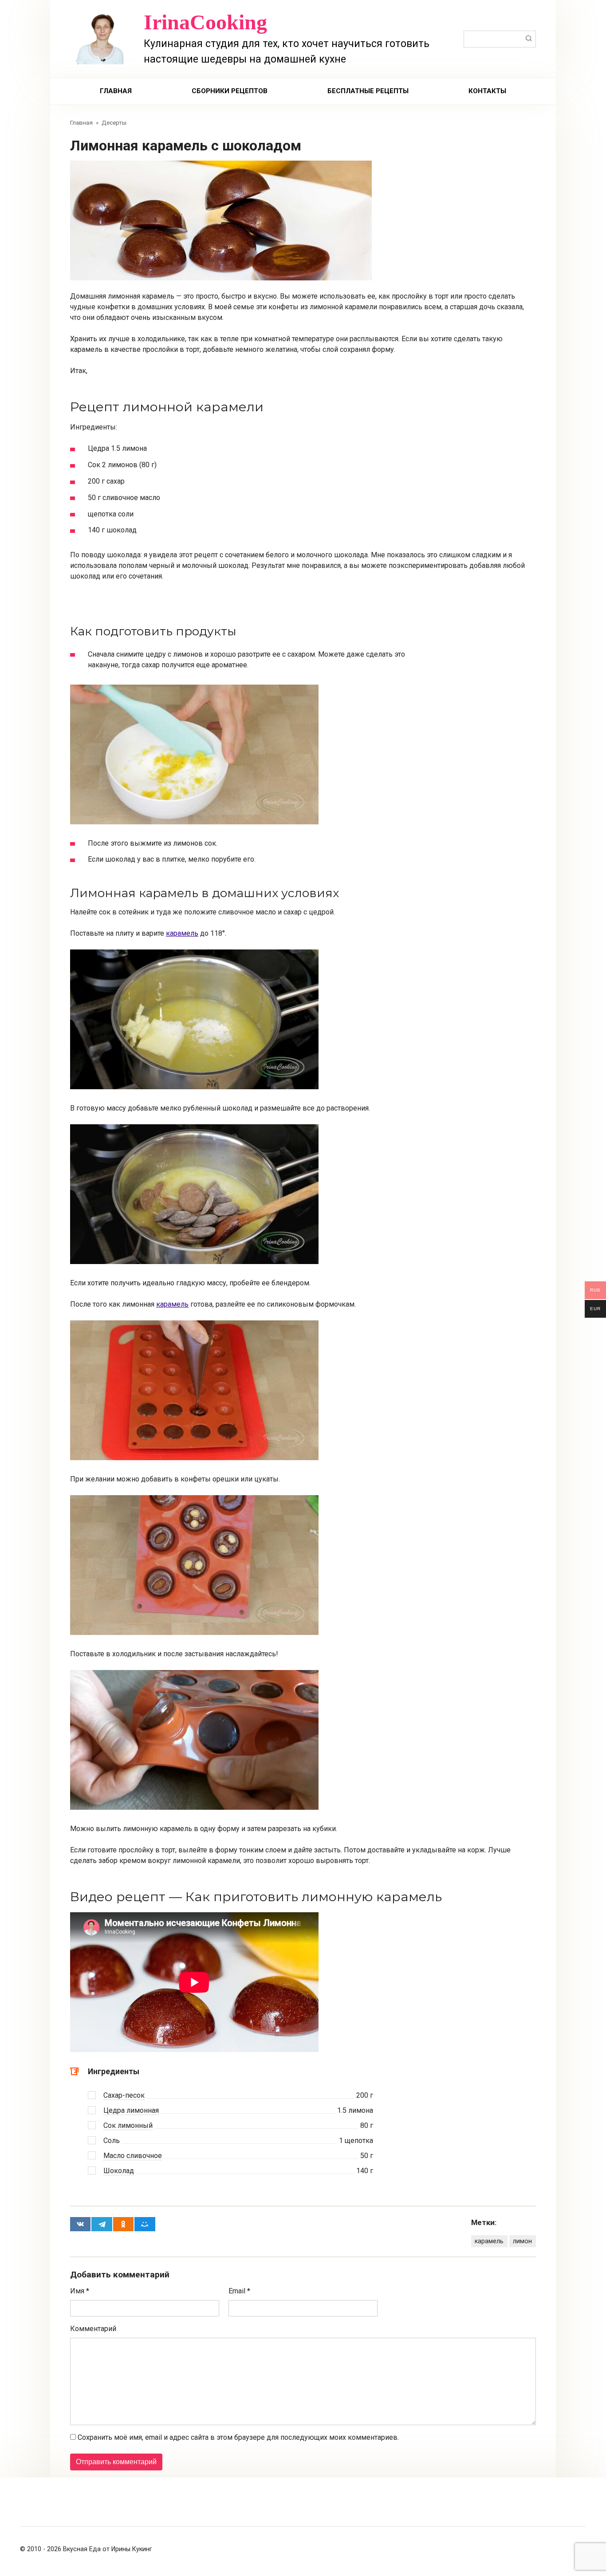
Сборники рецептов (230, 91)
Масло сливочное (133, 2156)
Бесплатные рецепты (368, 91)
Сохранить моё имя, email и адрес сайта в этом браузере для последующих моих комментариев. (238, 2437)
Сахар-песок (124, 2095)
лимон (522, 2241)
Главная (116, 91)
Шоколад (119, 2171)
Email (239, 2291)
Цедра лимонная (131, 2110)
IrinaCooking (205, 22)
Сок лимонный (128, 2125)
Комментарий (93, 2329)
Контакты (487, 91)
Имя (80, 2291)
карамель (182, 933)
